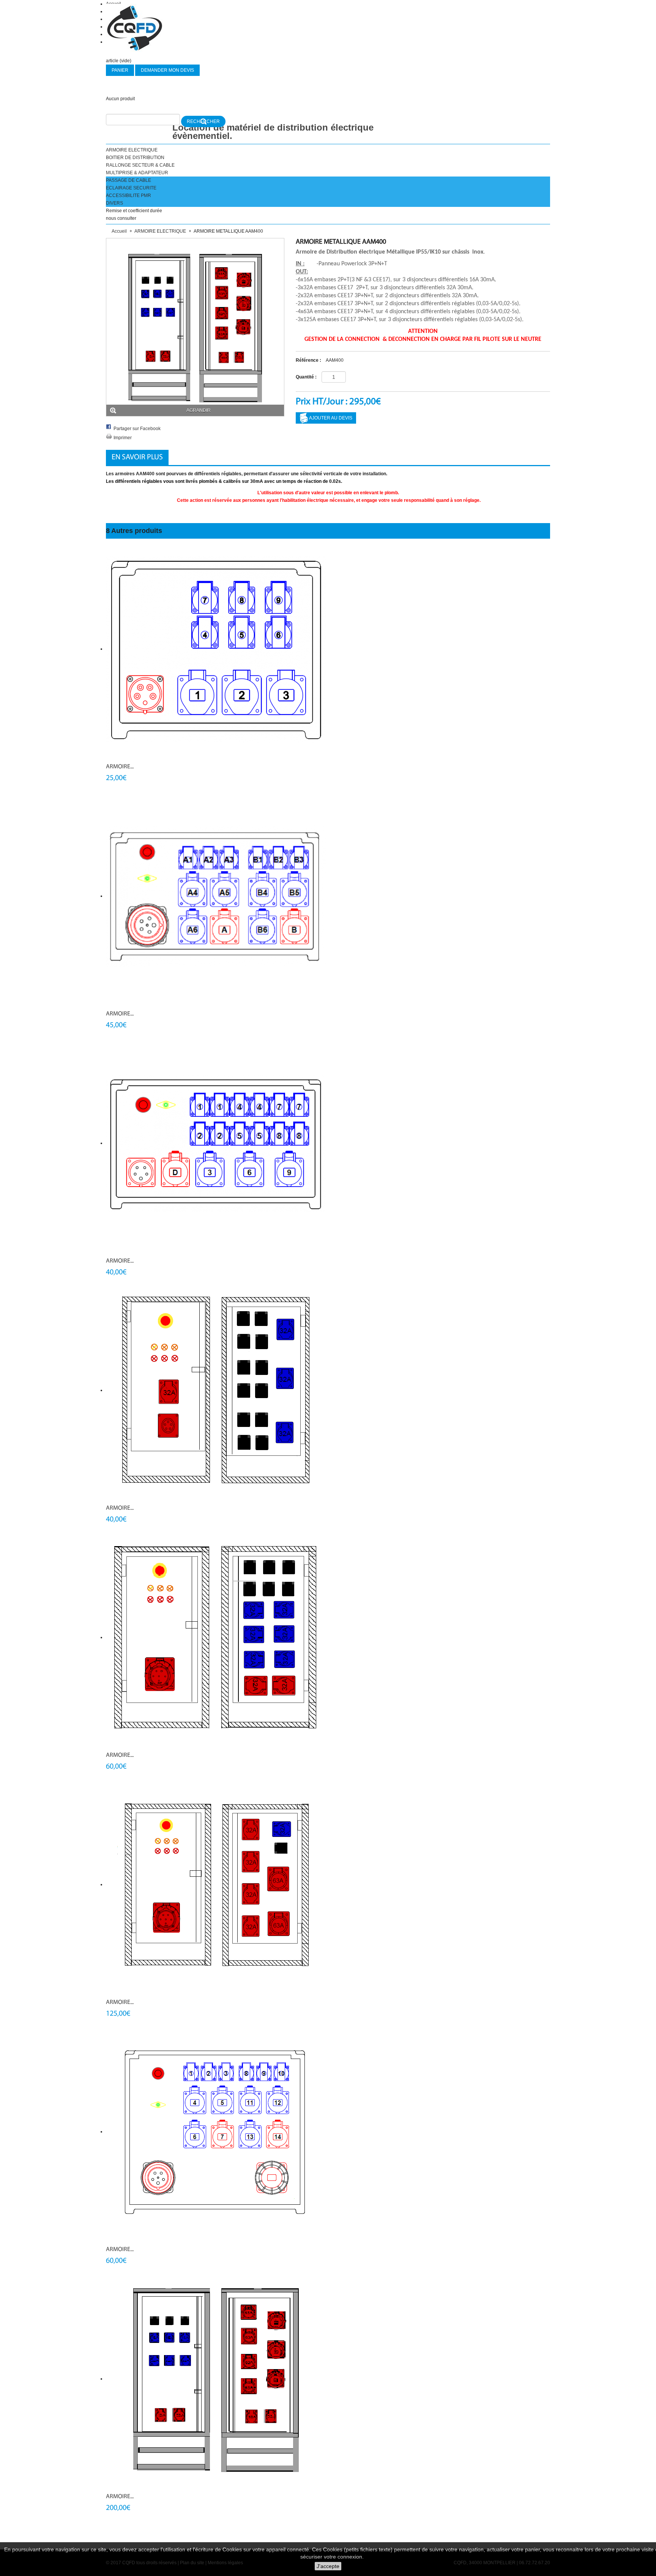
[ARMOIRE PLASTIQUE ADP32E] (216, 649)
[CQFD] (134, 28)
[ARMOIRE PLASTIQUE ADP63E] (216, 896)
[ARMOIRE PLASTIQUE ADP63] (216, 2131)
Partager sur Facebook (137, 429)
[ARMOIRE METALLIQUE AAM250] (216, 2379)
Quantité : (306, 377)
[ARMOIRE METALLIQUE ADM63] (216, 1637)
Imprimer (123, 438)
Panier (120, 70)
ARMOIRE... (120, 767)
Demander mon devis (167, 70)
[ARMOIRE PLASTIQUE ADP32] (216, 1143)
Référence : (308, 360)
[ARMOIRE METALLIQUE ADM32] (216, 1390)
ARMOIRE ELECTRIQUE (160, 231)
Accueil (119, 231)
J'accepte (328, 2566)
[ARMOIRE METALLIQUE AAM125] (216, 1884)
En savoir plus (137, 457)
